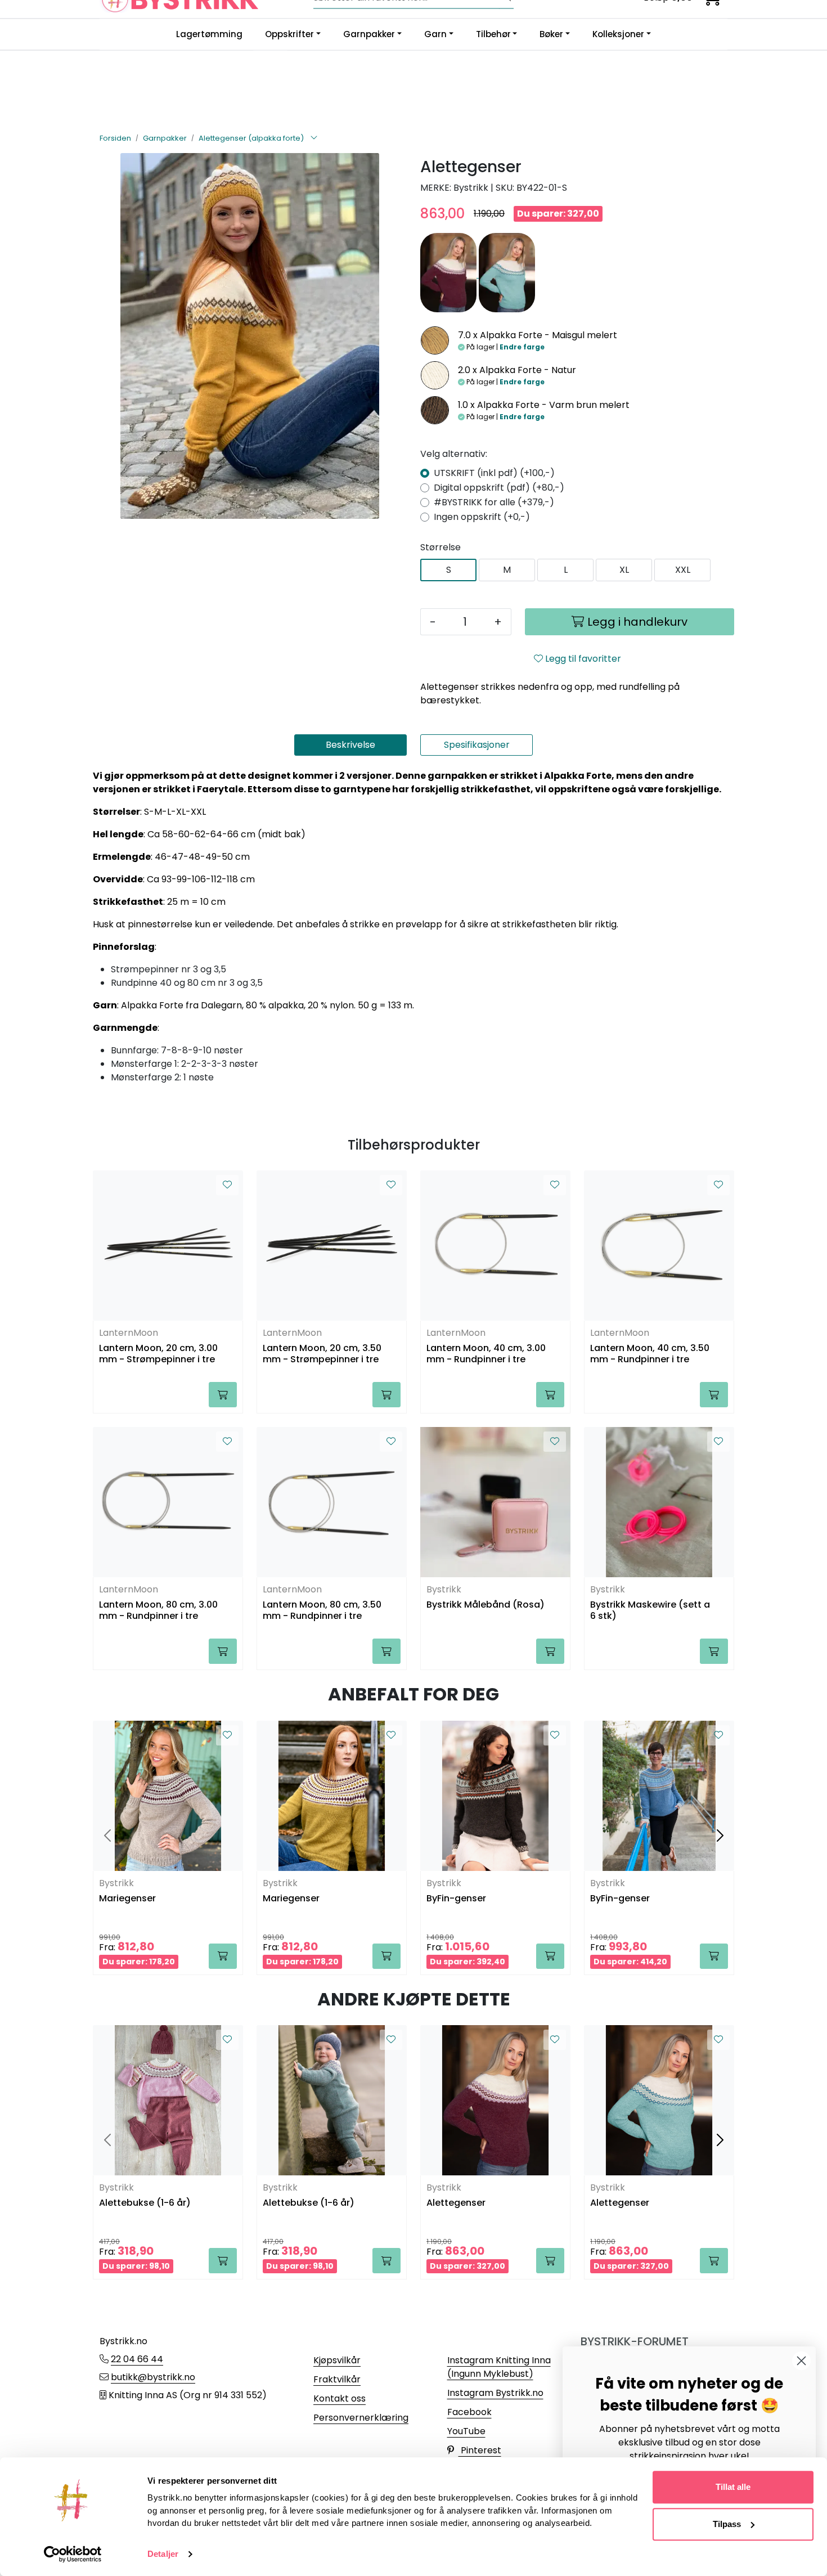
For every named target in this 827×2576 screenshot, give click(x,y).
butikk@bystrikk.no (153, 2377)
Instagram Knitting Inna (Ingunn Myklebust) (499, 2367)
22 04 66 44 (137, 2359)
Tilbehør (493, 34)
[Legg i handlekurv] (223, 1395)
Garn (435, 34)
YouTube (466, 2431)
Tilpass (727, 2524)
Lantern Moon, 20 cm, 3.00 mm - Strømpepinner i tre (158, 1354)
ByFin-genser (456, 1899)
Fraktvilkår (337, 2379)
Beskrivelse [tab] (350, 745)
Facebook (469, 2412)
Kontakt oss (340, 2398)
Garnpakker (369, 34)
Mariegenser (127, 1899)
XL (624, 570)
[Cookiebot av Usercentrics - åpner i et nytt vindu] (73, 2554)
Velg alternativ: (454, 454)
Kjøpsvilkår (337, 2360)
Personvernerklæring (361, 2418)
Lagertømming (209, 34)
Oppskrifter (289, 34)
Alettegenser (456, 2203)
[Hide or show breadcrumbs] (314, 138)
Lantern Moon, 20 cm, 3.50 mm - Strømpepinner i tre (322, 1354)
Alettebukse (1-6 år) (145, 2203)
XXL (683, 570)
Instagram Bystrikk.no (495, 2393)
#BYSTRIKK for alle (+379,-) (494, 502)
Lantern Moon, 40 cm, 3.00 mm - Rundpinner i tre (486, 1354)
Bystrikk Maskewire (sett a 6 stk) (650, 1610)
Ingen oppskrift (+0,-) (482, 517)
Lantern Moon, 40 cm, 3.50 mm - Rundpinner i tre (650, 1354)
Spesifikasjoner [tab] (477, 745)
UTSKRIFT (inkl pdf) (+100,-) (494, 473)
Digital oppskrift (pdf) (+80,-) (499, 488)
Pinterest (480, 2450)
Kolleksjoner (618, 34)
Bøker (551, 34)
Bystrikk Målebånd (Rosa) (486, 1605)
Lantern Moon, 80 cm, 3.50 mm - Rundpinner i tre (322, 1610)
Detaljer (163, 2554)
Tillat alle (733, 2487)
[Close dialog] (801, 2361)
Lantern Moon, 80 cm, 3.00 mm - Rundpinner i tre (158, 1610)
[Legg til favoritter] (227, 1185)
